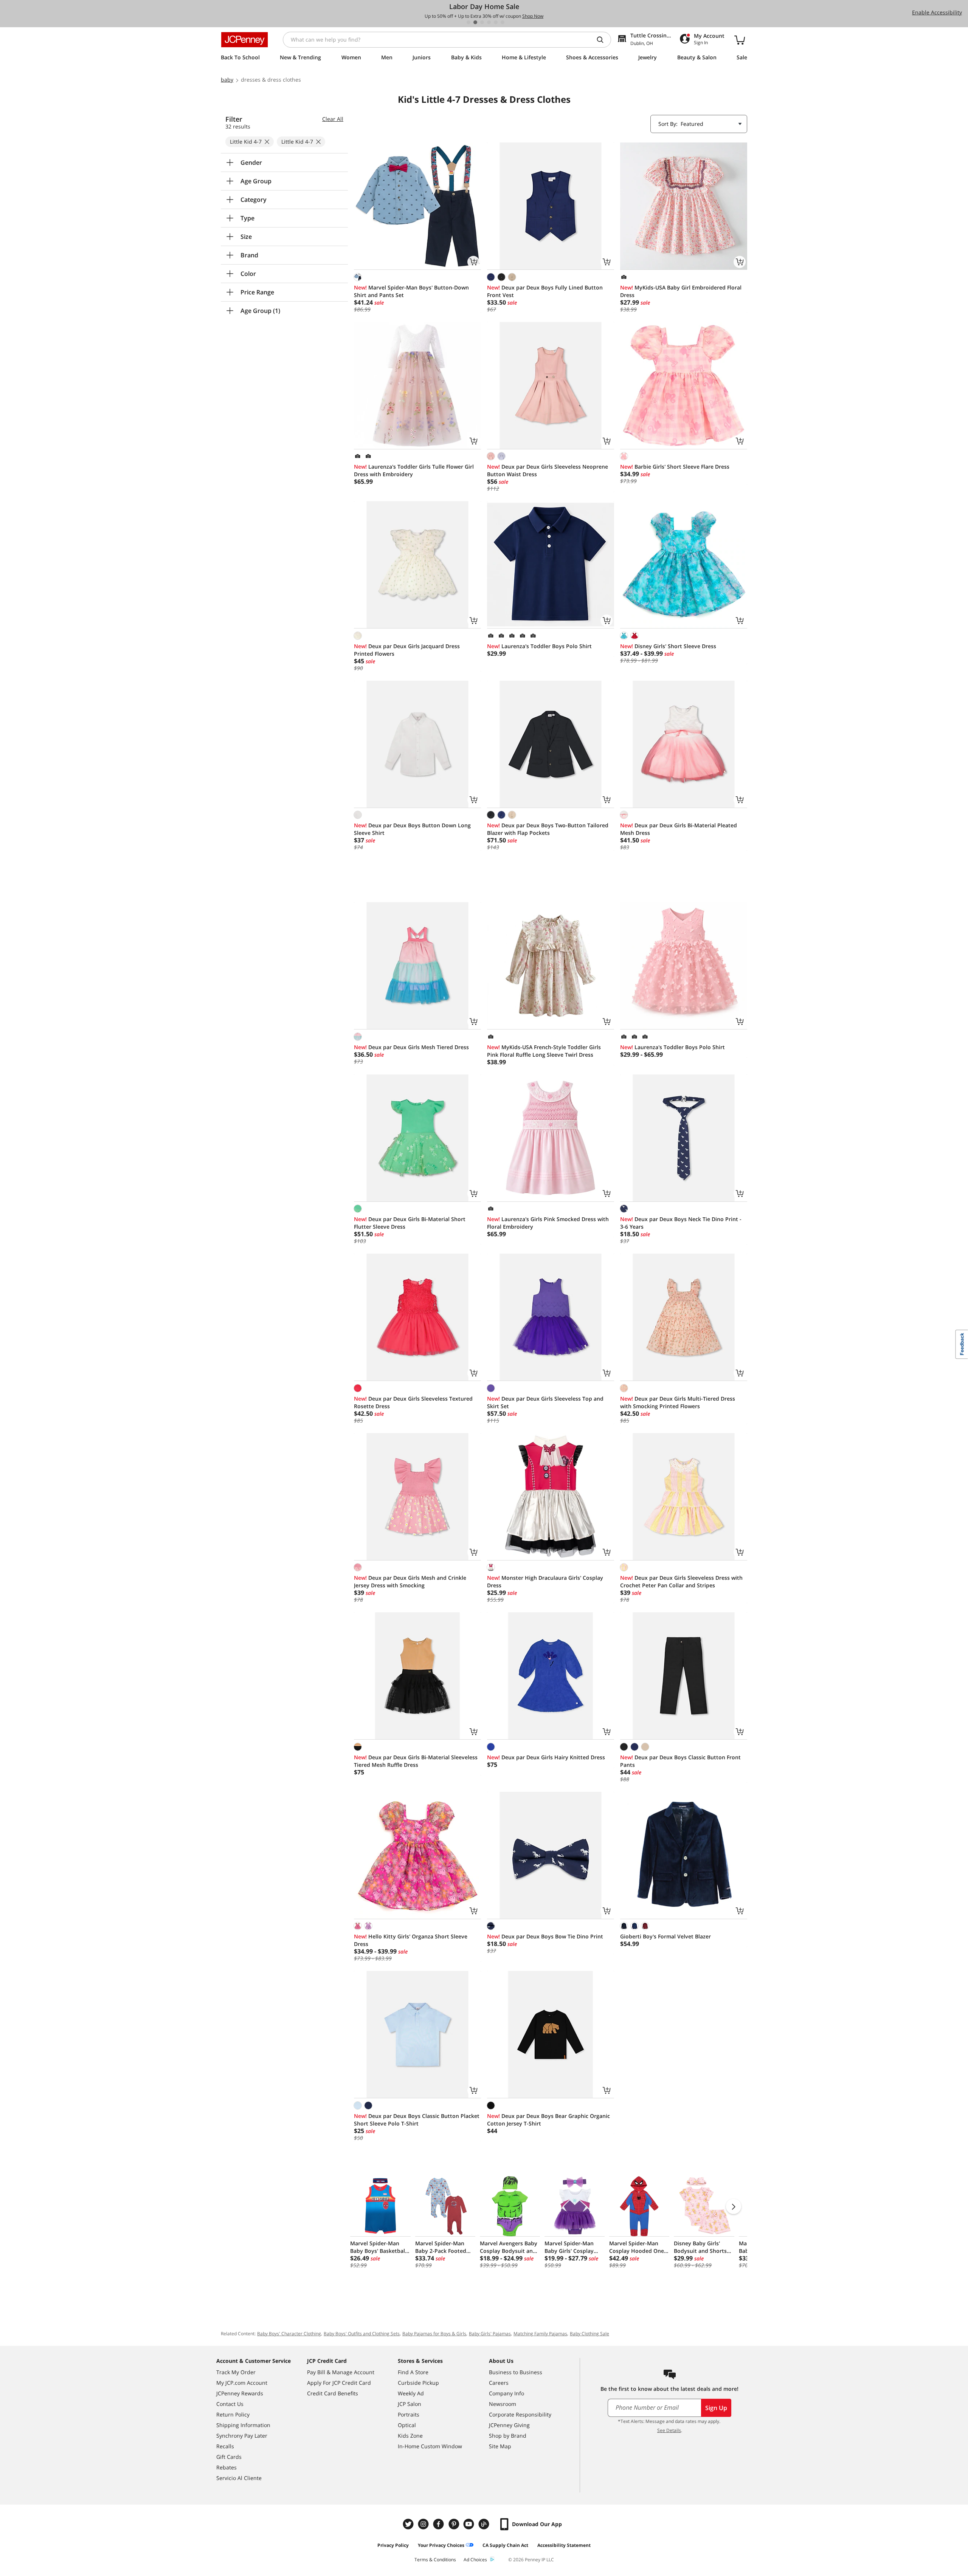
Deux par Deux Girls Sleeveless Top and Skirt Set (545, 1402)
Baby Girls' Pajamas (490, 2334)
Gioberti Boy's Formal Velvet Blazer (665, 1936)
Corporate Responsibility (520, 2414)
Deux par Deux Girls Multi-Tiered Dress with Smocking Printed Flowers (678, 1402)
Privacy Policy (393, 2545)
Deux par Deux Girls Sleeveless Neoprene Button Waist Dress (548, 470)
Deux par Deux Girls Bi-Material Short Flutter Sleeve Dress (410, 1223)
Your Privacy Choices (441, 2545)
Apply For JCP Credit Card (339, 2383)
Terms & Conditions (435, 2560)
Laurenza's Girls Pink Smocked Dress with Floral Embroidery (548, 1223)
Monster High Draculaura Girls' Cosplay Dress (545, 1581)
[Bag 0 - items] (740, 40)
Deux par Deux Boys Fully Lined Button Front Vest (545, 291)
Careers (499, 2383)
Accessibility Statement (564, 2545)
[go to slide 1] (468, 22)
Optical (407, 2425)
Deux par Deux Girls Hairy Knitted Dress (546, 1757)
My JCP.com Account (242, 2383)
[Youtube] (470, 2524)
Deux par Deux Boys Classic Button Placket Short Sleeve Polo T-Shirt (417, 2120)
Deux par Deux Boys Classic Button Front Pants (680, 1761)
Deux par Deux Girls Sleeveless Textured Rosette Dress (413, 1402)
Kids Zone (410, 2436)
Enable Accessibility (937, 12)
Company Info (506, 2393)
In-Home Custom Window (430, 2446)
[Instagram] (424, 2524)
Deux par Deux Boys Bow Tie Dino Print (545, 1936)
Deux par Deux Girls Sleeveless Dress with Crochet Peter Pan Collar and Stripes (681, 1581)
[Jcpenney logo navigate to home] (244, 40)
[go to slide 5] (496, 22)
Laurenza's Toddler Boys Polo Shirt (539, 646)
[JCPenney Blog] (485, 2524)
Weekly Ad (411, 2393)
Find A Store (413, 2372)
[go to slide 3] (482, 22)
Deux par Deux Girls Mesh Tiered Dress (411, 1047)
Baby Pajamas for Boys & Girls (434, 2334)
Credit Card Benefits (333, 2393)
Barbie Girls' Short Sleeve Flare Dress (675, 467)
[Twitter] (409, 2524)
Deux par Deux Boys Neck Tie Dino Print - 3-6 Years (681, 1223)
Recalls (225, 2446)
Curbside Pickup (418, 2383)
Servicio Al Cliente (239, 2478)
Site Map (500, 2446)
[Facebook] (439, 2524)
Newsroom (503, 2404)
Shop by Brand (508, 2436)
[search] (603, 40)
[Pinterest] (455, 2524)
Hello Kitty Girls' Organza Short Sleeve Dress (411, 1940)
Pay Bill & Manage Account (341, 2372)
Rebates (226, 2467)
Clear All (333, 119)
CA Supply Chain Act (505, 2545)
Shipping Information (243, 2425)
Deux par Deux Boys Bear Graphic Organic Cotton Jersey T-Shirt (548, 2120)
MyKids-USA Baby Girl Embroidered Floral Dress (681, 291)
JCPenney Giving (509, 2425)
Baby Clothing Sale (589, 2334)
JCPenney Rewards (240, 2393)
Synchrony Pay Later (242, 2436)
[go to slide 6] (503, 22)
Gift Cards (229, 2457)
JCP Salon (410, 2404)
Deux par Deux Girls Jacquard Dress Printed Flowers (407, 650)
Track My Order (236, 2372)
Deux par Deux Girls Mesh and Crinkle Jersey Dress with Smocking (410, 1581)
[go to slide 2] (475, 22)
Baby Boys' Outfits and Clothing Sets (362, 2334)
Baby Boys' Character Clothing (289, 2334)
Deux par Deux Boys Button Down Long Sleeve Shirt (412, 829)
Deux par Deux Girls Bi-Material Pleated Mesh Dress (679, 829)
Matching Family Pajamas (540, 2334)
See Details (669, 2430)
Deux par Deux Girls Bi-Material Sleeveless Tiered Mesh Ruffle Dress (416, 1761)
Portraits (409, 2414)
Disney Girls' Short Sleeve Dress (668, 646)
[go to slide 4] (489, 22)
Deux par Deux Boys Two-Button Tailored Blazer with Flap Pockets (548, 829)
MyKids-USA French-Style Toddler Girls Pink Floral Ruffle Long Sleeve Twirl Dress (544, 1051)
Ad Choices (475, 2560)
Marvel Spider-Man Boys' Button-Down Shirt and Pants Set (411, 291)
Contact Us (230, 2404)
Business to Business (516, 2372)
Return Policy (233, 2414)
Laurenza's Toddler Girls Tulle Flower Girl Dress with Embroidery (414, 470)
